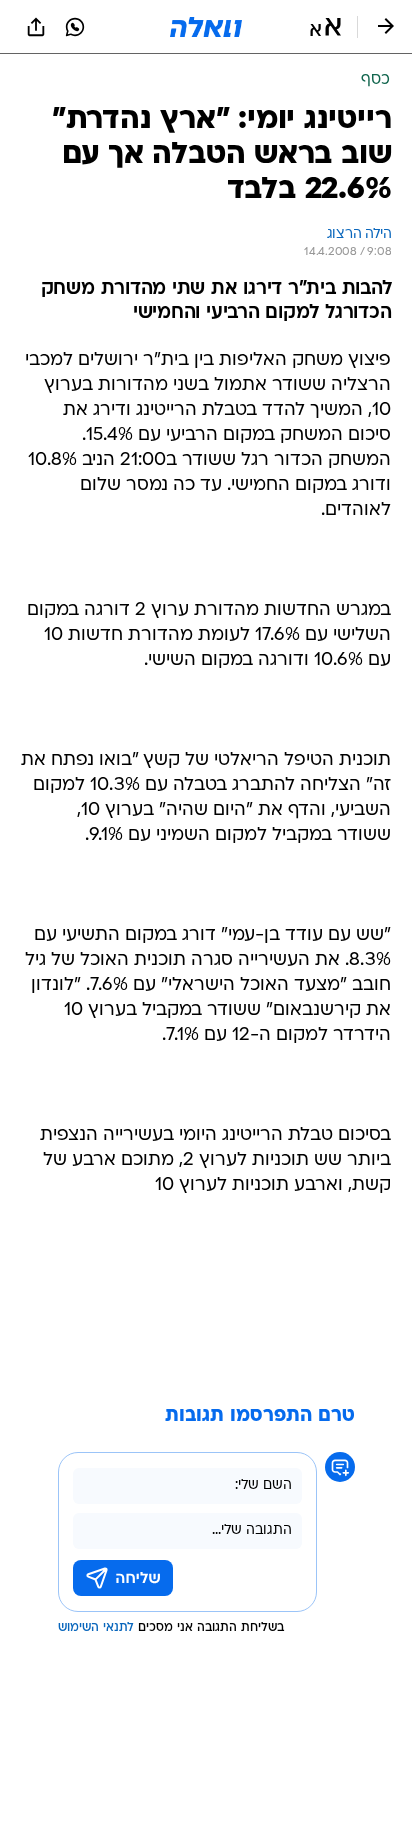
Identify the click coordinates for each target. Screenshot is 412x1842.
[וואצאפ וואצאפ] (75, 27)
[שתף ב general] (36, 27)
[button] (325, 27)
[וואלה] (206, 27)
